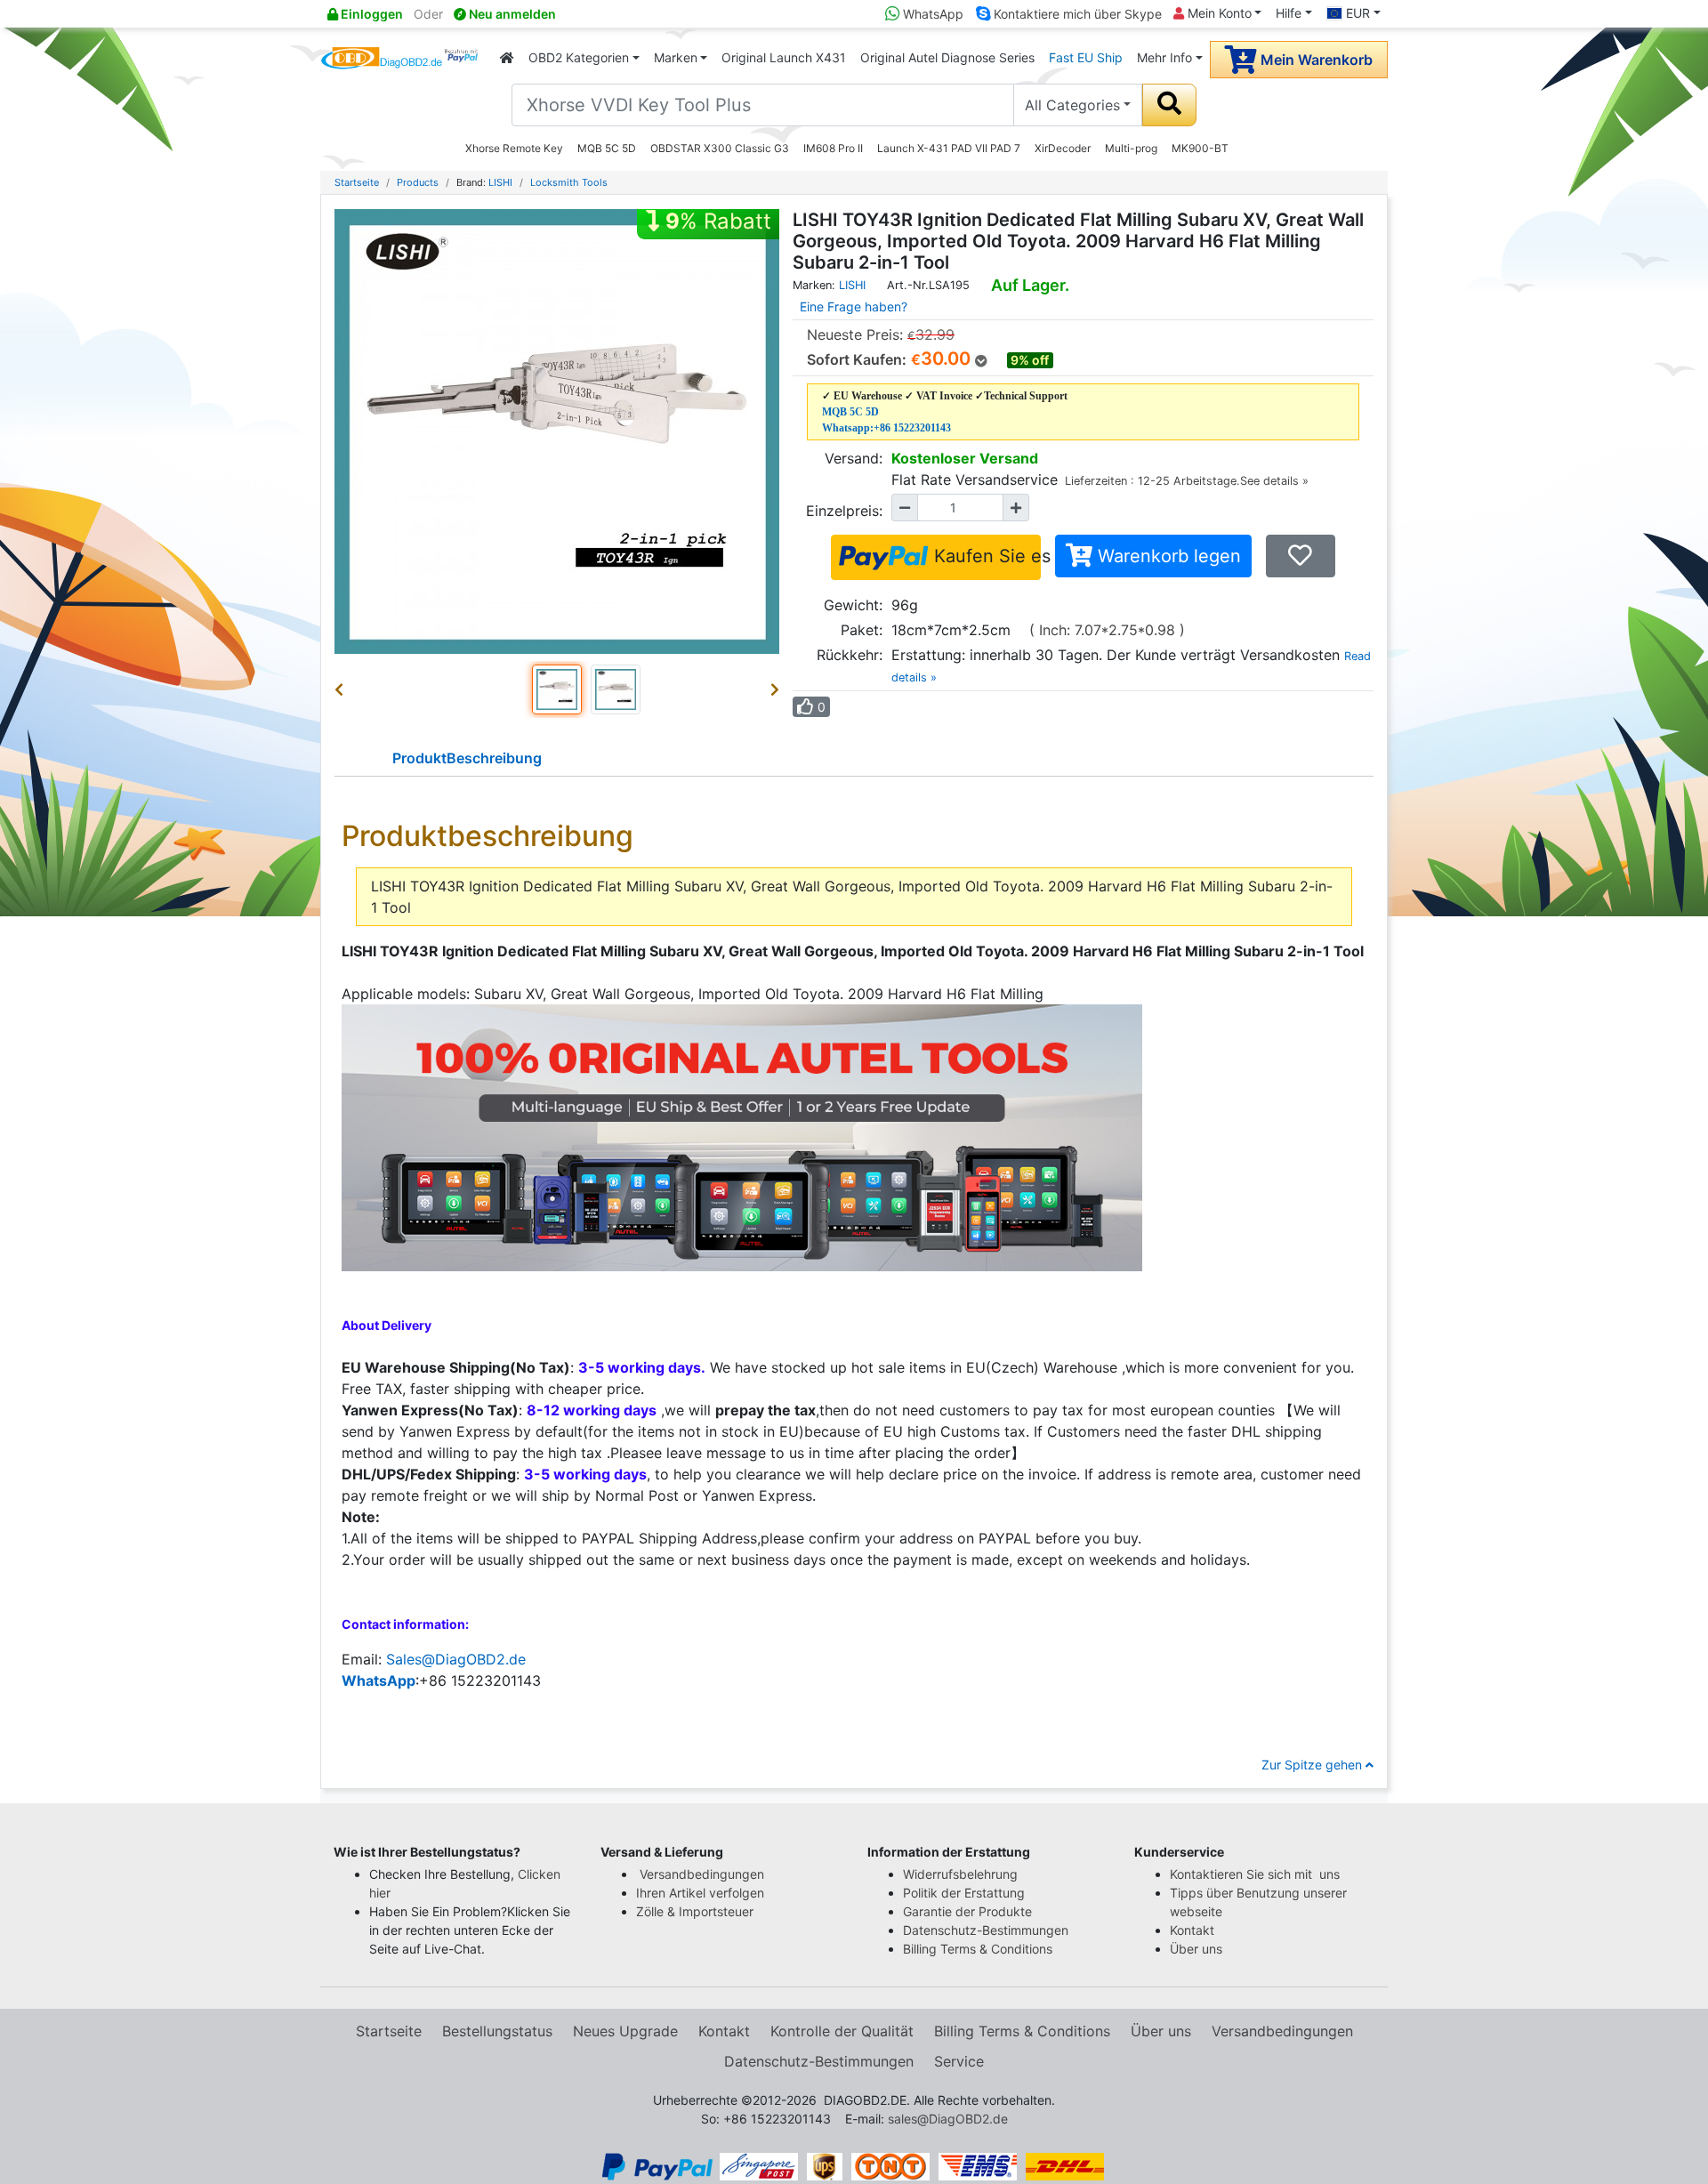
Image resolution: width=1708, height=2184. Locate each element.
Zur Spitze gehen (1313, 1765)
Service (959, 2061)
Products (418, 182)
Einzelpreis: (844, 511)
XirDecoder (1063, 148)
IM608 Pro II (833, 148)
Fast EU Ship (1086, 57)
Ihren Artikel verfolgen (702, 1893)
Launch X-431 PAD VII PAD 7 (949, 148)
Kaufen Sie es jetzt (985, 556)
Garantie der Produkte (967, 1911)
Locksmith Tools (569, 182)
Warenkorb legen (1167, 556)
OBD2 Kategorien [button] (579, 57)
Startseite (357, 182)
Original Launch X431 (784, 57)
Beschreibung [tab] (467, 758)
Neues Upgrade (625, 2031)
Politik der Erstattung (964, 1893)
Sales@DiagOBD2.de (456, 1659)
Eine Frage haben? (854, 306)
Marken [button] (676, 57)
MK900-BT (1200, 148)
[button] (342, 689)
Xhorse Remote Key (514, 148)
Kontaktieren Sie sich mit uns (1257, 1874)
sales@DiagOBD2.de (948, 2119)
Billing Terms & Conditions (978, 1949)
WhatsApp (931, 14)
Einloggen (371, 14)
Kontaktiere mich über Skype (1076, 14)
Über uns (1196, 1949)
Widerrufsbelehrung (960, 1874)
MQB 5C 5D (607, 148)
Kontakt (1192, 1930)
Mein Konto (1218, 13)
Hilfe (1289, 13)
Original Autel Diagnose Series (947, 57)
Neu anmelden (511, 14)
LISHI (500, 182)
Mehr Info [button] (1164, 57)
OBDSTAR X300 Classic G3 (720, 148)
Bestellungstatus (497, 2031)
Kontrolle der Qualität (842, 2031)
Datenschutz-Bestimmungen (986, 1930)
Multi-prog (1131, 148)
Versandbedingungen (702, 1874)
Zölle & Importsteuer (698, 1911)
